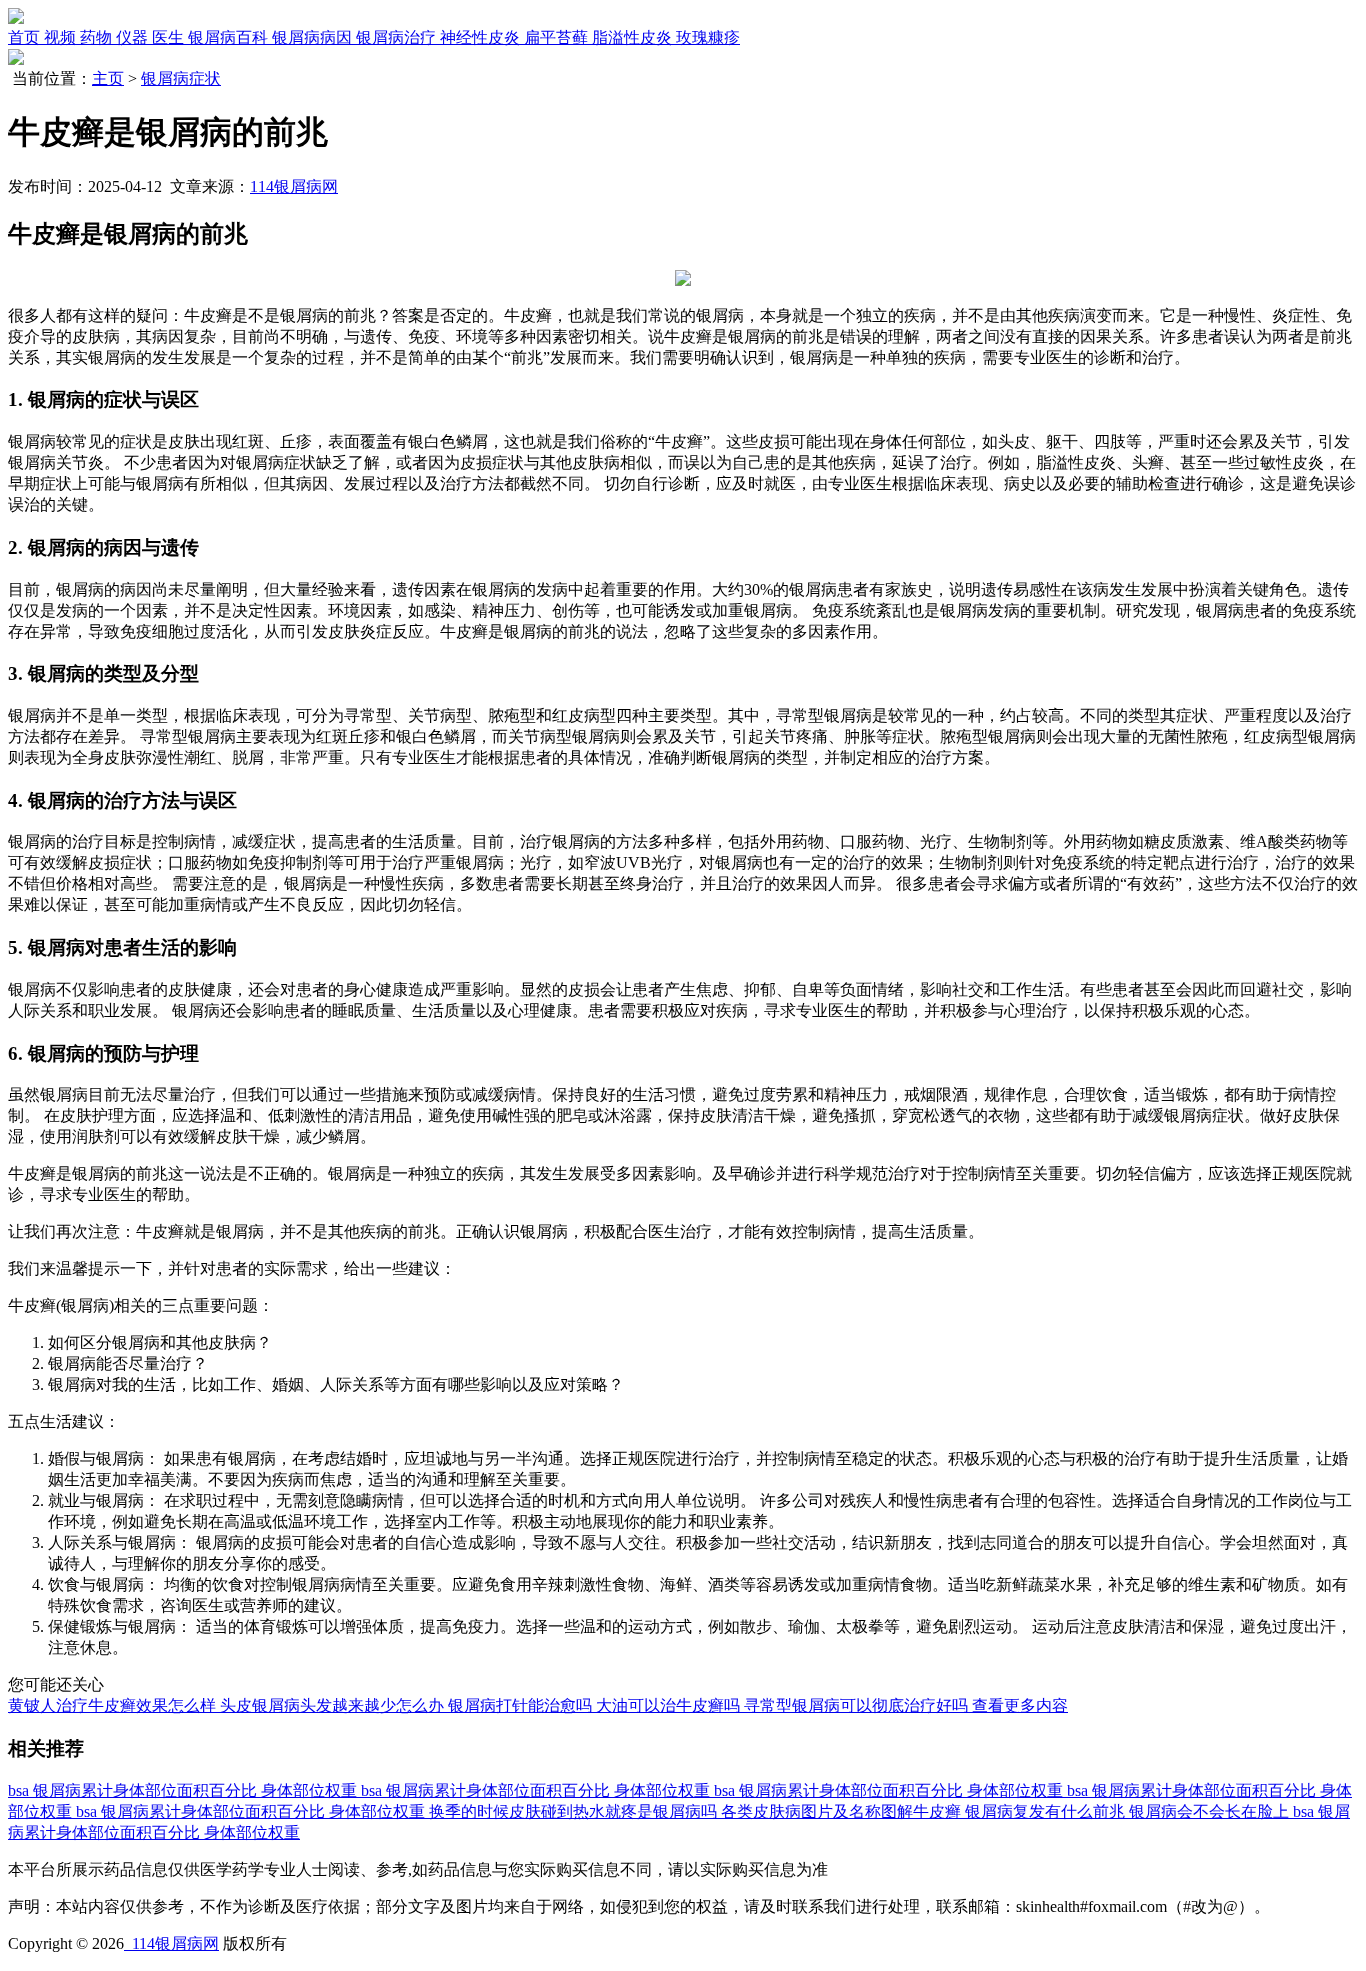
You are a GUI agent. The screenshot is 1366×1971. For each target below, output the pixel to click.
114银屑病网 (294, 186)
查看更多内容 (1020, 1705)
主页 (108, 78)
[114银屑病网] (16, 18)
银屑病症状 (181, 78)
